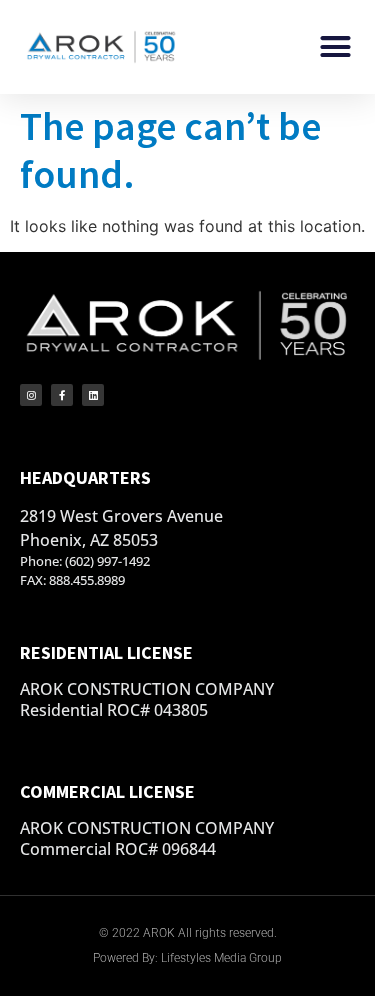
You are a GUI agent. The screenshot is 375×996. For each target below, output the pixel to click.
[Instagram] (31, 395)
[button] (336, 47)
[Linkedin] (93, 395)
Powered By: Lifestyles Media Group (187, 958)
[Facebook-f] (62, 395)
